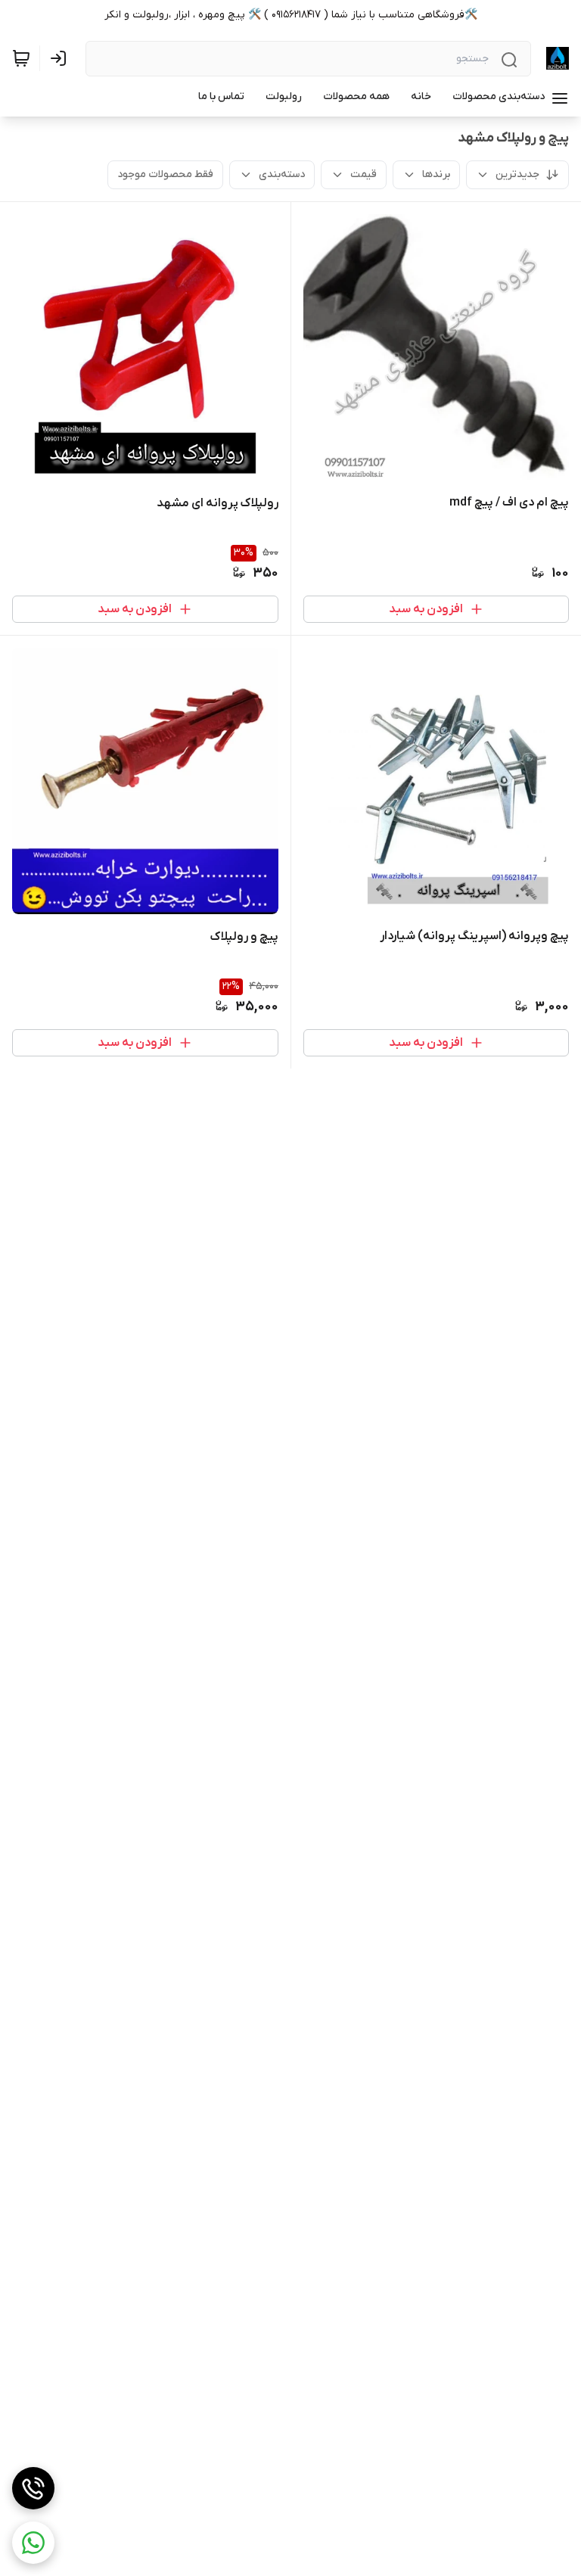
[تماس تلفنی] (33, 2488)
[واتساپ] (33, 2543)
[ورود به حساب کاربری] (61, 58)
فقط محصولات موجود (165, 174)
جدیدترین (517, 174)
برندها (436, 174)
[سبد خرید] (21, 58)
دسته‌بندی (282, 174)
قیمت (364, 174)
